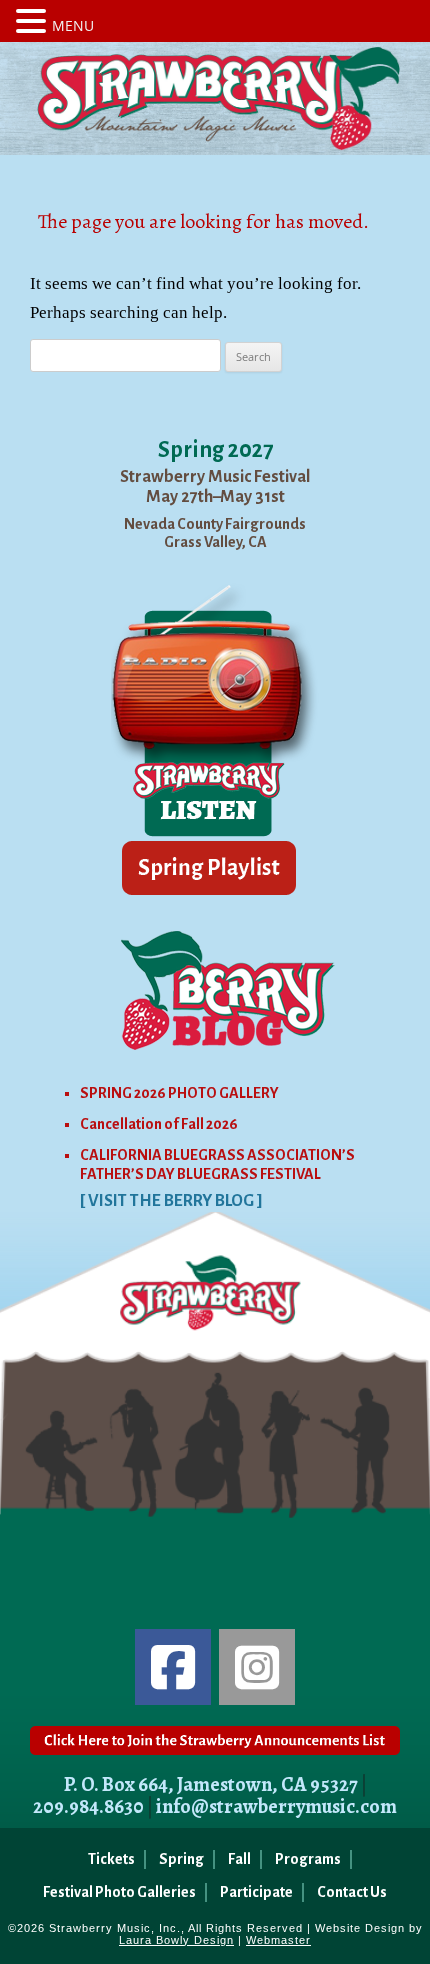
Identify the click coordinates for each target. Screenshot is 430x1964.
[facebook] (173, 1667)
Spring (181, 1859)
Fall (239, 1859)
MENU (73, 25)
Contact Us (352, 1892)
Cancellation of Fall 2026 (159, 1124)
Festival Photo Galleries (119, 1892)
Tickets (111, 1859)
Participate (256, 1892)
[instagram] (257, 1667)
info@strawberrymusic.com (276, 1806)
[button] (34, 21)
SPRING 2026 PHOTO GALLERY (179, 1093)
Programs (308, 1859)
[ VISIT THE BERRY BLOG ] (171, 1201)
